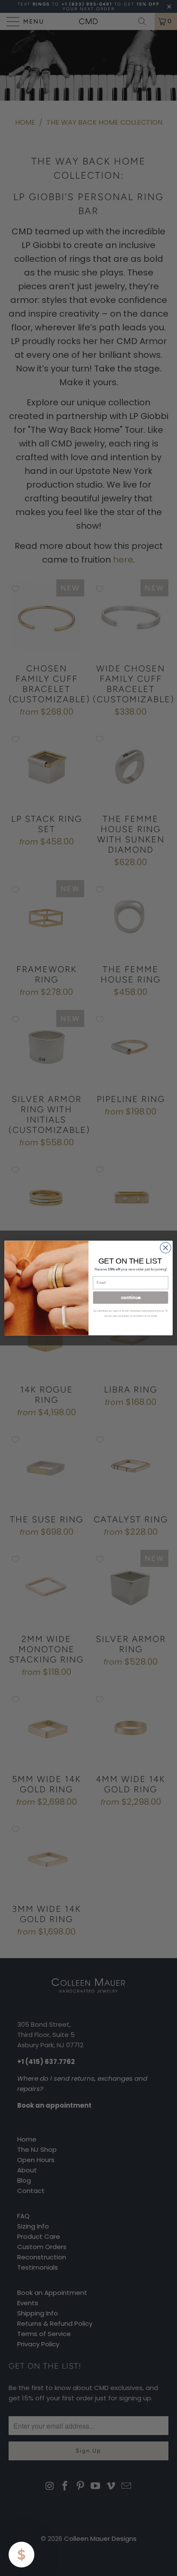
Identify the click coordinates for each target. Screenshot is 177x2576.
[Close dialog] (166, 1248)
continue (131, 1297)
